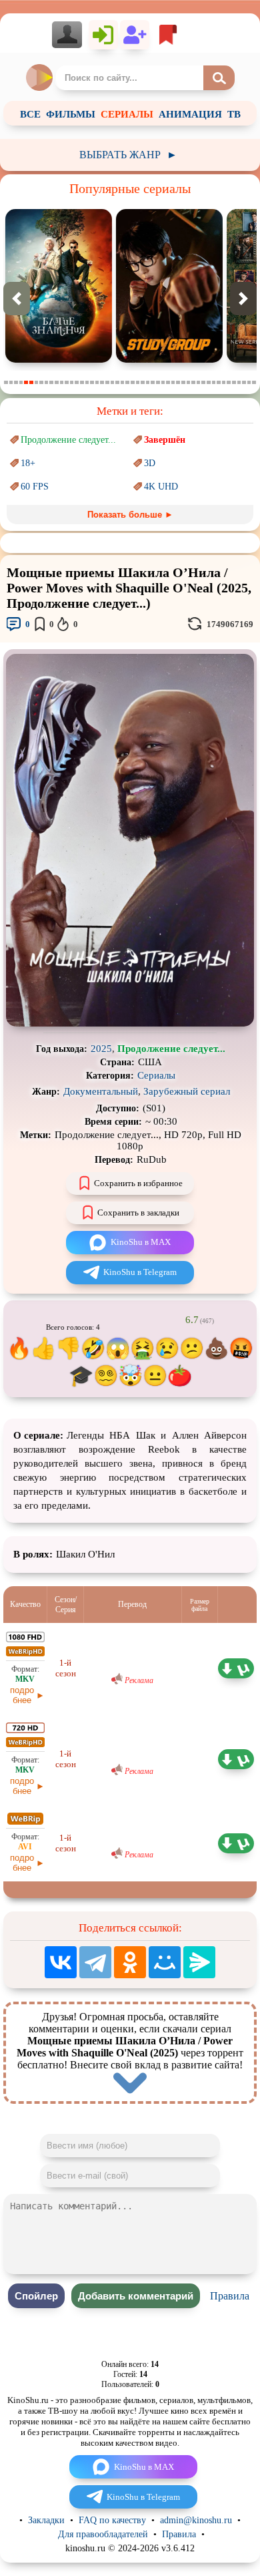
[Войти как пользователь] (103, 35)
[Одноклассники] (130, 1962)
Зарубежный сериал (187, 1091)
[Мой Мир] (165, 1962)
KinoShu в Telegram (140, 1272)
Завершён (165, 440)
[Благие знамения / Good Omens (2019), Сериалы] (59, 360)
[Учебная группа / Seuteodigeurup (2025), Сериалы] (169, 360)
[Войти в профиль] (70, 35)
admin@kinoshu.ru (196, 2520)
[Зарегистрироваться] (135, 35)
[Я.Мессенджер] (199, 1962)
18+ (28, 463)
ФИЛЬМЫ (71, 114)
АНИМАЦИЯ (190, 114)
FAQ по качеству (112, 2520)
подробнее (22, 1695)
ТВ (234, 114)
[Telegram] (95, 1962)
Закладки (46, 2520)
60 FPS (35, 487)
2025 (101, 1049)
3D (150, 463)
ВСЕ (30, 114)
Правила (230, 2296)
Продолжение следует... (68, 440)
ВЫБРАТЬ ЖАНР (128, 155)
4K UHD (161, 487)
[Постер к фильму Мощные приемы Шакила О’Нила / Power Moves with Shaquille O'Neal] (130, 1024)
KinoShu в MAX (141, 1242)
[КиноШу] (40, 77)
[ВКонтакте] (61, 1962)
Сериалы (156, 1075)
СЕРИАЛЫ (127, 114)
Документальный (101, 1091)
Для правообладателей (103, 2534)
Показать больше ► (130, 515)
